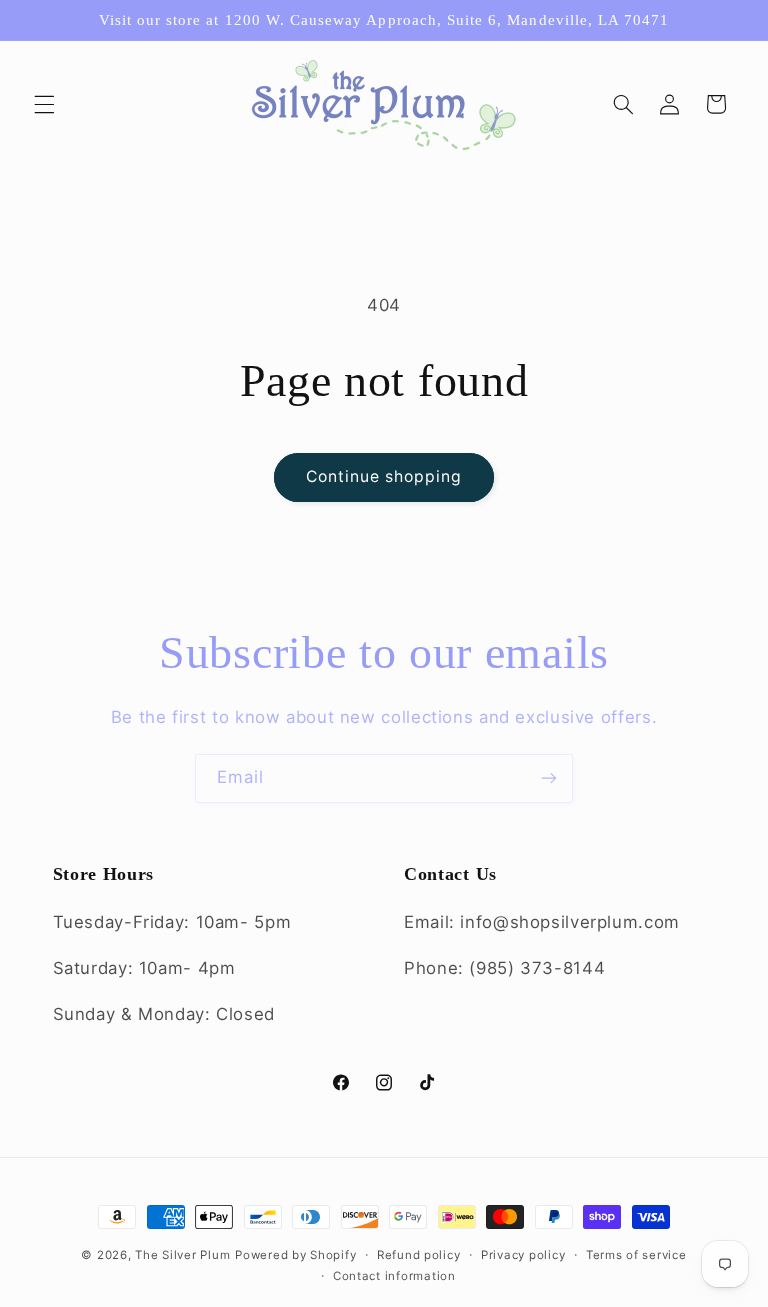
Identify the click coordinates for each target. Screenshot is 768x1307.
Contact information (394, 1276)
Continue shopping (384, 476)
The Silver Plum (182, 1255)
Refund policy (419, 1255)
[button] (44, 104)
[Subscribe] (549, 778)
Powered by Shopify (295, 1255)
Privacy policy (523, 1255)
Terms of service (636, 1255)
